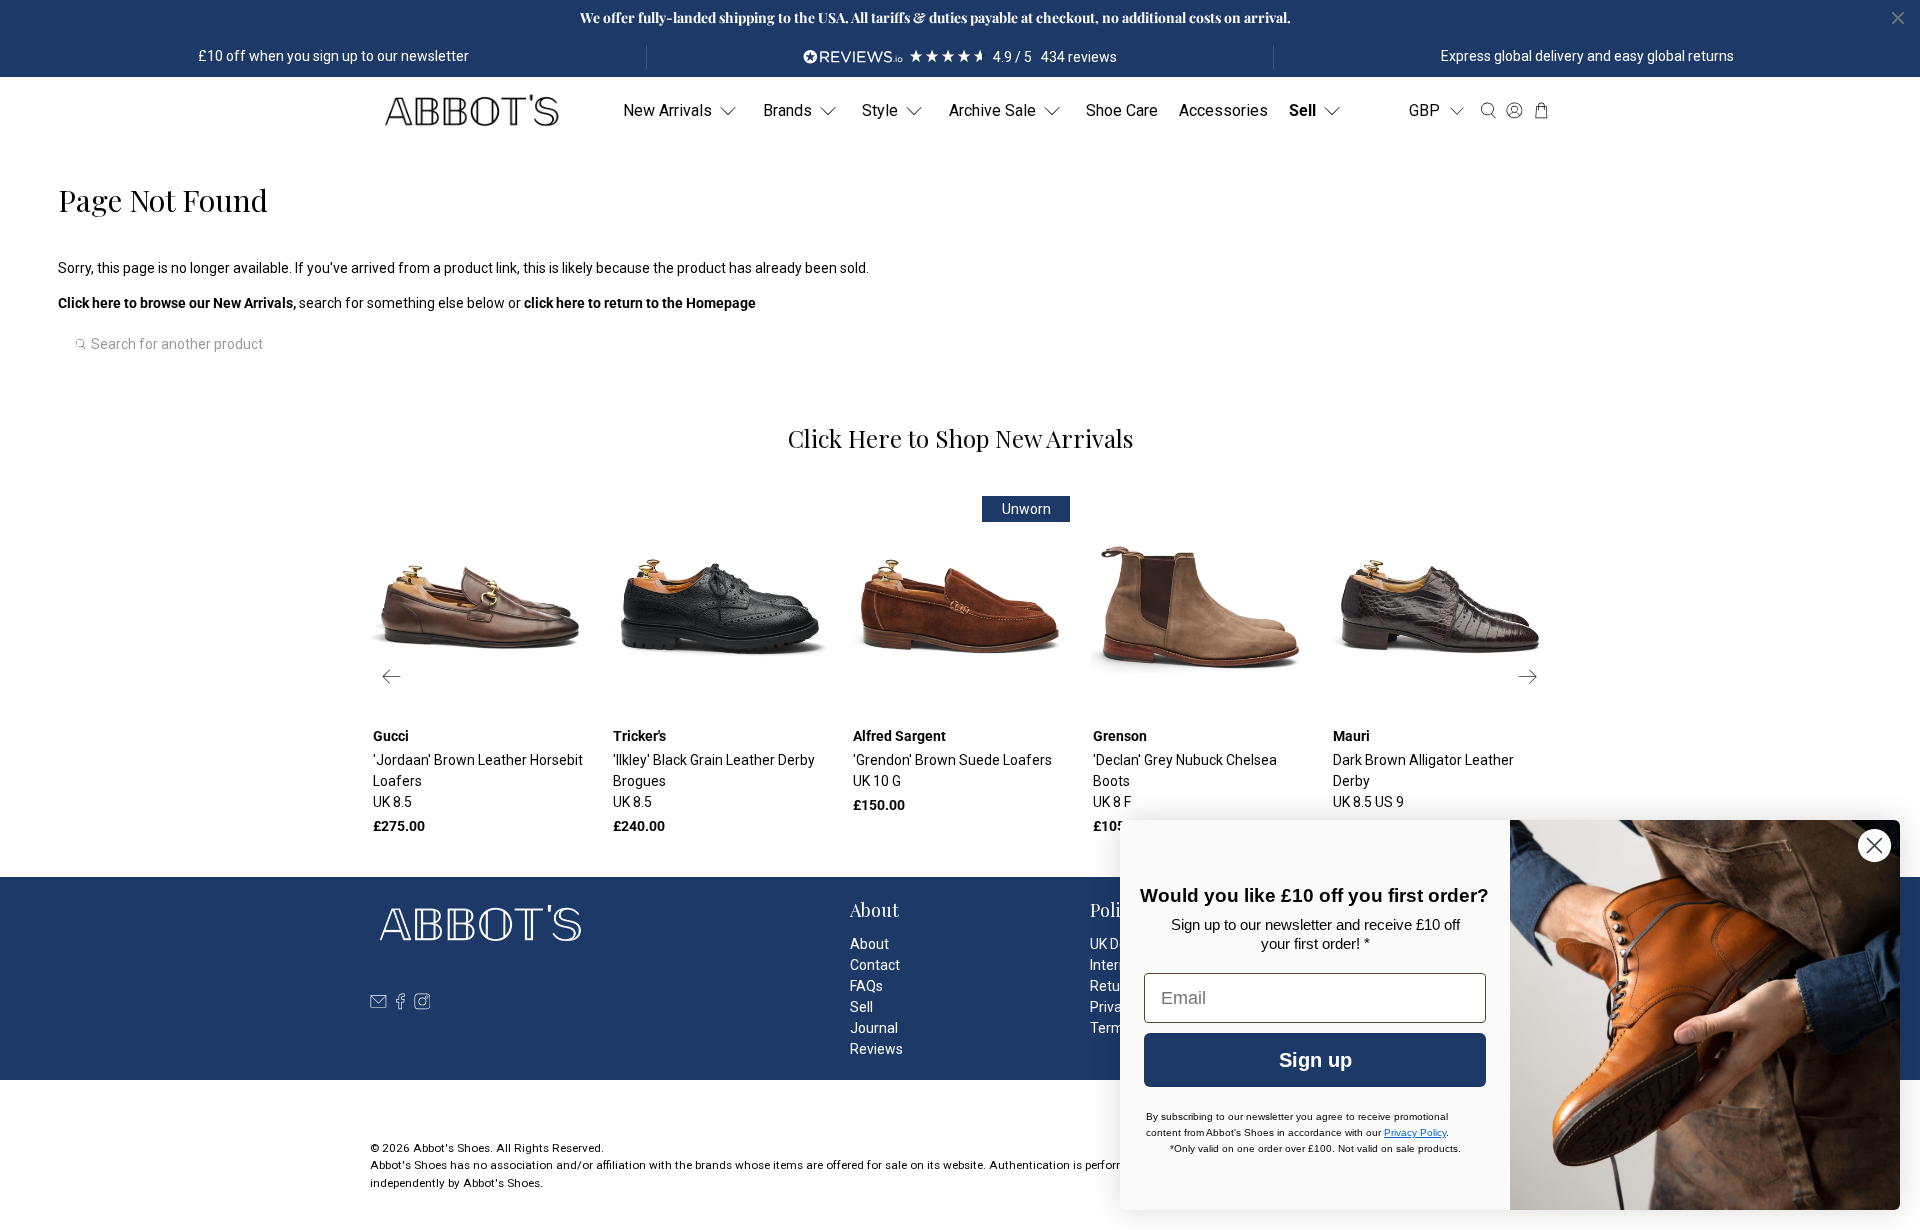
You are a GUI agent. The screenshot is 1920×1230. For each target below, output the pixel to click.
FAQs (866, 986)
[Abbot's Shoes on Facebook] (400, 1005)
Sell (1302, 110)
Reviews (876, 1049)
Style (880, 110)
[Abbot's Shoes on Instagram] (422, 1005)
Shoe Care (1122, 110)
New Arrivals (667, 110)
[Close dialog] (1874, 845)
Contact (875, 965)
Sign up (1315, 1060)
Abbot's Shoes (451, 1148)
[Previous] (392, 676)
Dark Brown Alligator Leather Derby (1423, 781)
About (869, 944)
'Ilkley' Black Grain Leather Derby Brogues (714, 781)
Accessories (1223, 110)
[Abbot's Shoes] (471, 111)
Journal (874, 1028)
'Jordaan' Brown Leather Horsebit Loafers (478, 781)
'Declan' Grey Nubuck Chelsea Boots (1185, 781)
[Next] (1528, 676)
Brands (787, 110)
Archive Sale (992, 110)
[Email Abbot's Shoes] (378, 1005)
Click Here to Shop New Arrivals (960, 438)
